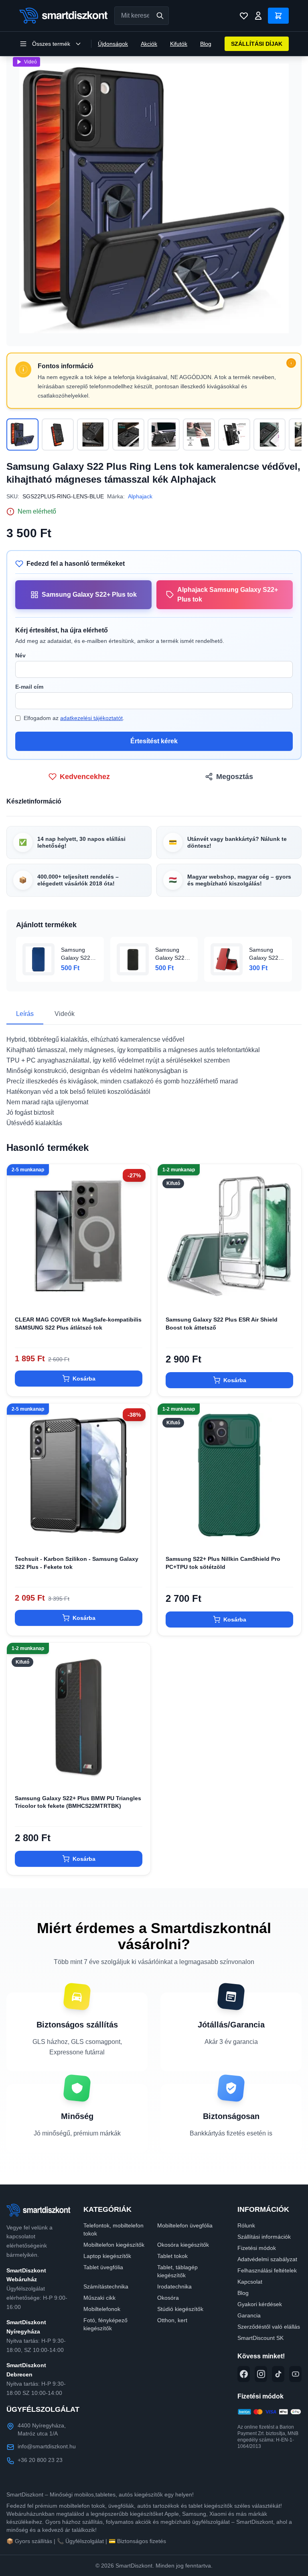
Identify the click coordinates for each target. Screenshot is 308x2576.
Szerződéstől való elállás (269, 2327)
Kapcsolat (250, 2282)
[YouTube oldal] (295, 2374)
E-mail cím (29, 687)
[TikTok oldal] (278, 2374)
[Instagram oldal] (261, 2374)
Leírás (25, 1014)
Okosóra (168, 2298)
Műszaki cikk (99, 2298)
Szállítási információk (264, 2237)
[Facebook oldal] (244, 2374)
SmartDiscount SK (260, 2338)
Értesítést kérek (154, 741)
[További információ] (291, 363)
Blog (206, 44)
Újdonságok (113, 44)
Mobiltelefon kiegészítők (114, 2245)
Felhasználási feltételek (267, 2270)
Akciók (149, 44)
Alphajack (140, 496)
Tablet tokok (172, 2256)
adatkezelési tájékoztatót (91, 718)
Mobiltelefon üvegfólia (185, 2225)
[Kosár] (278, 16)
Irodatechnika (174, 2286)
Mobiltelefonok (102, 2309)
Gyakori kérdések (260, 2304)
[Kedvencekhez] (138, 1295)
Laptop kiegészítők (107, 2256)
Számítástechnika (106, 2286)
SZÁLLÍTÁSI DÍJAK (257, 44)
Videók (65, 1014)
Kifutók (179, 44)
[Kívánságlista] (244, 16)
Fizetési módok (257, 2248)
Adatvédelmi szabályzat (267, 2259)
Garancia (249, 2315)
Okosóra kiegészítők (183, 2245)
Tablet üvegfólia (103, 2267)
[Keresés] (160, 16)
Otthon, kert (172, 2320)
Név (20, 655)
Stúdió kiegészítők (180, 2309)
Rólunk (246, 2225)
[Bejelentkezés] (258, 16)
